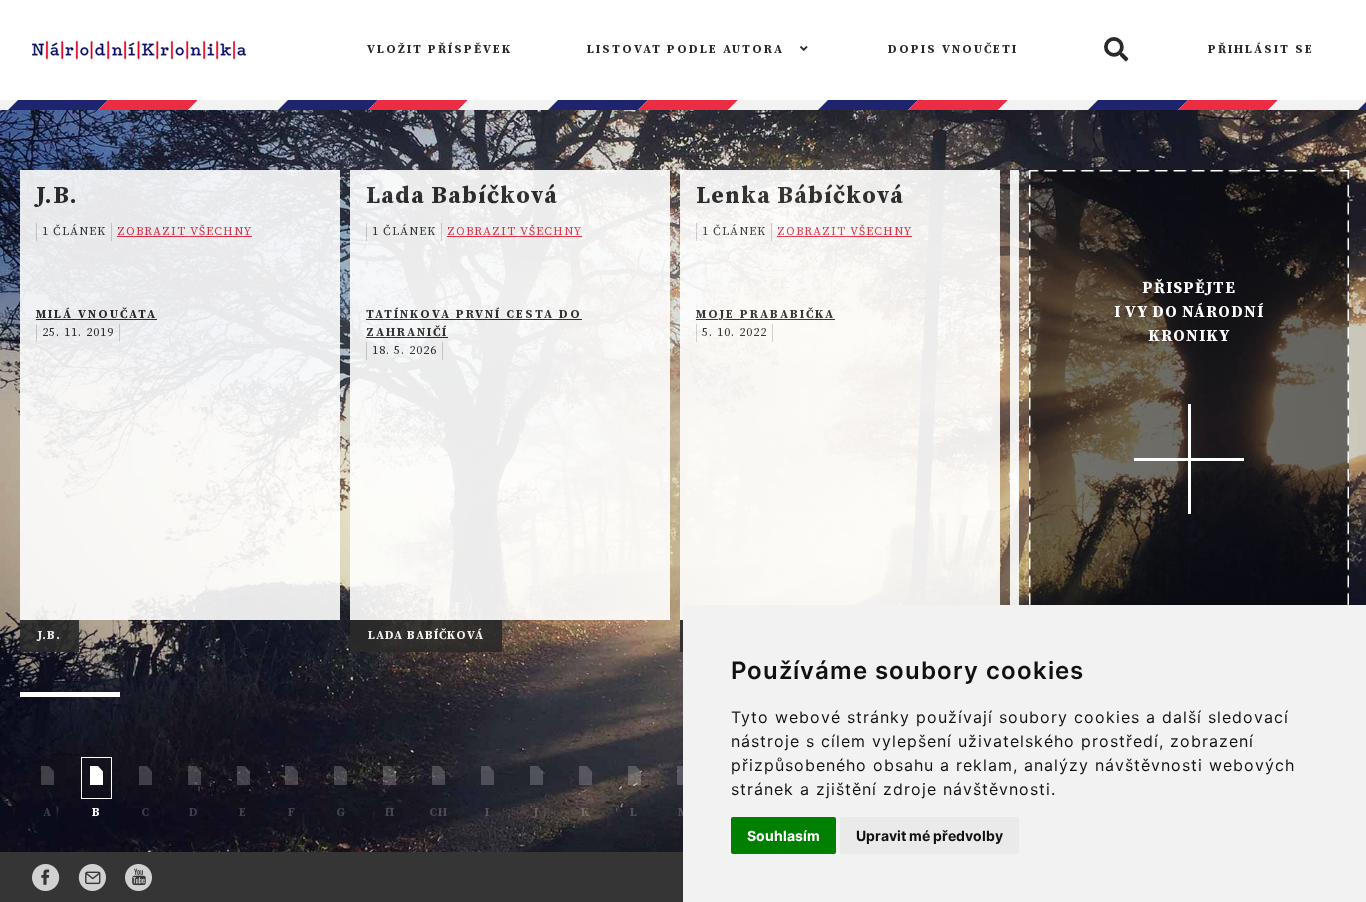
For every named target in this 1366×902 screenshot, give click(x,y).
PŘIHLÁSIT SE (1261, 49)
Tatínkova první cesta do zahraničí (474, 323)
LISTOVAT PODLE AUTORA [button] (688, 49)
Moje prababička (765, 314)
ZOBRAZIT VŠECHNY (184, 231)
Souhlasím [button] (783, 835)
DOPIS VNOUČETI (953, 49)
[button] (1113, 50)
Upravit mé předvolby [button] (929, 835)
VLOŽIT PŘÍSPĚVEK (439, 49)
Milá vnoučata (96, 314)
